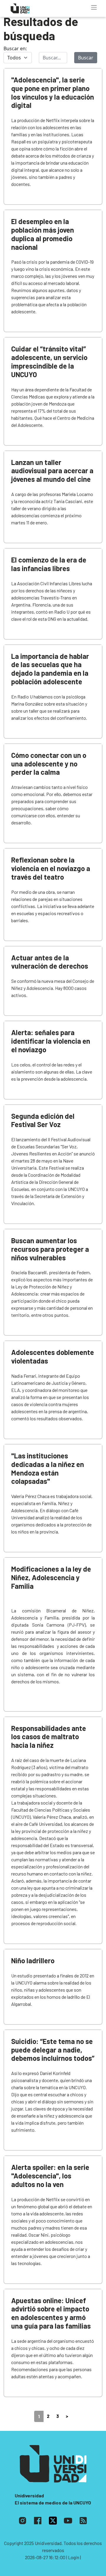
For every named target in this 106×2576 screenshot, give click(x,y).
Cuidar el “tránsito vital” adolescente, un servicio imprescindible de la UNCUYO (49, 361)
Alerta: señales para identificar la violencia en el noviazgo (51, 1041)
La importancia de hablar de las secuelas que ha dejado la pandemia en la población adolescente (50, 669)
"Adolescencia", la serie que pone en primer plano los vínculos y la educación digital (53, 92)
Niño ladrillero (33, 1960)
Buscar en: (15, 48)
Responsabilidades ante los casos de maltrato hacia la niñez (49, 1737)
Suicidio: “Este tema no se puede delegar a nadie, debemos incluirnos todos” (53, 2050)
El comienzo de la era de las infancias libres (49, 564)
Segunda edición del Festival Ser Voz (43, 1120)
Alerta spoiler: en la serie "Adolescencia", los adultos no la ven (50, 2176)
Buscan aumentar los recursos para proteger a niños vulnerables (50, 1249)
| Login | (74, 2557)
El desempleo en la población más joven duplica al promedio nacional (43, 234)
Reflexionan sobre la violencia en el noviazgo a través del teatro (51, 868)
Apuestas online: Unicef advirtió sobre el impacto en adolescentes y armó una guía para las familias (51, 2313)
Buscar (86, 58)
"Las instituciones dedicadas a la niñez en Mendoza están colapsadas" (48, 1468)
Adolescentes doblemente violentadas (53, 1356)
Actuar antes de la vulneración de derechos (50, 962)
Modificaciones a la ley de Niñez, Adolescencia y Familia (51, 1577)
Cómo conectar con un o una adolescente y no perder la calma (49, 764)
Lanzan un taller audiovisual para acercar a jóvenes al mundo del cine (52, 471)
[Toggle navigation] (94, 7)
